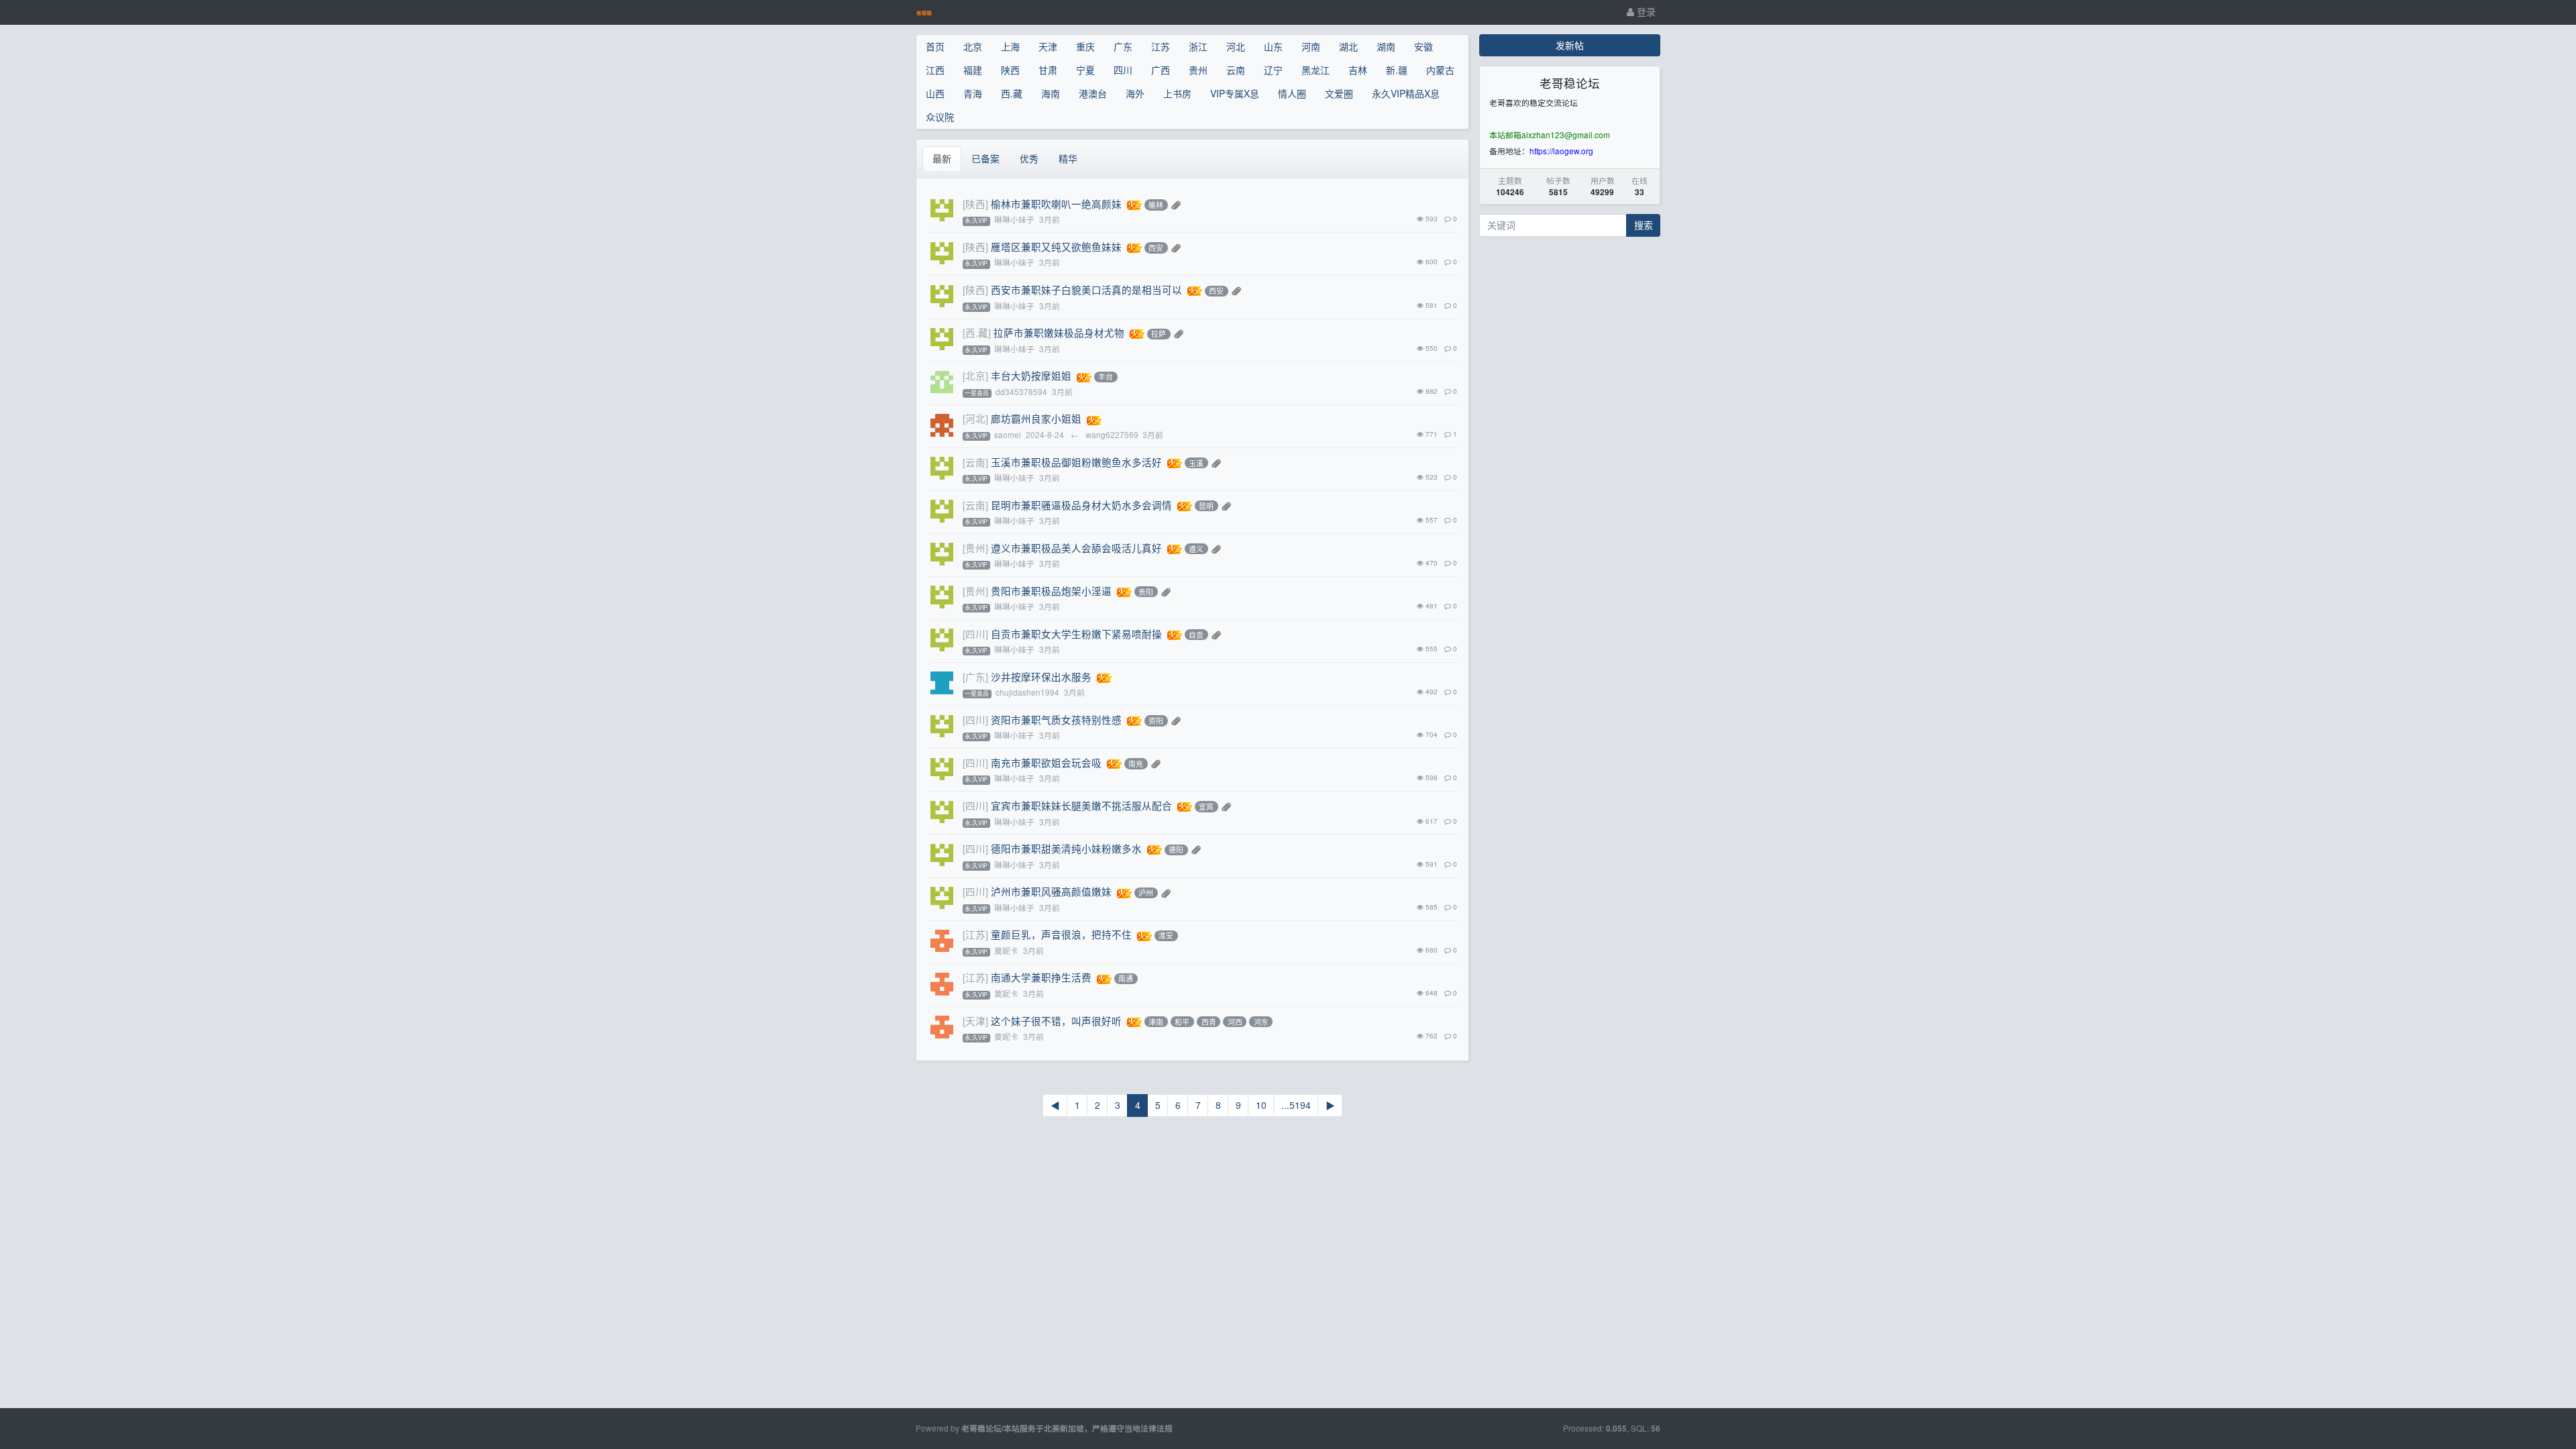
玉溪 (1196, 463)
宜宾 (1206, 806)
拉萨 (1159, 334)
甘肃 (1048, 70)
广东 (1123, 46)
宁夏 (1085, 70)
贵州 (1198, 70)
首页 (935, 46)
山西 (935, 93)
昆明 (1206, 506)
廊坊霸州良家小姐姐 (1036, 418)
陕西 (1010, 70)
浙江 (1198, 46)
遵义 (1196, 549)
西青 (1209, 1022)
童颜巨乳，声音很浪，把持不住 (1061, 934)
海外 (1135, 93)
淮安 (1166, 936)
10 (1261, 1105)
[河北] (975, 418)
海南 (1051, 93)
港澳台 (1093, 93)
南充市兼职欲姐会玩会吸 (1046, 762)
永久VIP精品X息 (1406, 93)
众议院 (940, 117)
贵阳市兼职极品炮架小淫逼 (1051, 591)
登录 (1645, 11)
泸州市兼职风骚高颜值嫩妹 (1051, 891)
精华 (1068, 158)
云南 (1236, 70)
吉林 (1358, 70)
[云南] (975, 462)
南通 (1126, 979)
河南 (1311, 46)
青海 (973, 93)
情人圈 (1292, 93)
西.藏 (1012, 93)
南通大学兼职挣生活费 (1041, 977)
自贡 (1196, 635)
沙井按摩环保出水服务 (1041, 677)
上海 (1010, 46)
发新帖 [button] (1570, 45)
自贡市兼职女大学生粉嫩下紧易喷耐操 (1076, 634)
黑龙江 (1316, 70)
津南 (1156, 1022)
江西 (935, 70)
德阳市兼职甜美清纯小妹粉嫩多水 (1066, 848)
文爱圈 (1339, 93)
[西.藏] (977, 332)
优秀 (1029, 158)
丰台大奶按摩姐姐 (1031, 375)
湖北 (1348, 46)
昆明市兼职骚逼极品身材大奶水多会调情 (1081, 505)
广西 (1161, 70)
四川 (1123, 70)
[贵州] (975, 548)
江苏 (1161, 46)
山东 (1273, 46)
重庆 (1085, 46)
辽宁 (1273, 70)
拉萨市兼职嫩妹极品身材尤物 (1059, 332)
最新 (942, 158)
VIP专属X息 (1235, 93)
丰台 (1106, 377)
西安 (1156, 248)
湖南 (1386, 46)
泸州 (1146, 893)
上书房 (1177, 93)
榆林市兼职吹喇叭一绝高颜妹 (1056, 204)
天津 (1048, 46)
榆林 (1156, 205)
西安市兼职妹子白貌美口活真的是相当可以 (1086, 289)
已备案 (985, 158)
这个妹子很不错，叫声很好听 (1056, 1021)
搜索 (1644, 225)
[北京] (975, 375)
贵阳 (1146, 592)
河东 (1261, 1022)
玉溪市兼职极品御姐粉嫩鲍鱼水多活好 (1076, 462)
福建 (973, 70)
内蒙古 (1440, 70)
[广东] (975, 677)
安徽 (1424, 46)
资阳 (1156, 720)
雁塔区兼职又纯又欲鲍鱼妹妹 (1056, 247)
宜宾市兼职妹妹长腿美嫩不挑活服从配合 (1081, 805)
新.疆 (1397, 70)
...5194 (1296, 1105)
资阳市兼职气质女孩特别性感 (1056, 719)
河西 (1235, 1022)
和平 (1182, 1022)
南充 (1136, 763)
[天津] (975, 1021)
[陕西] (975, 204)
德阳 (1176, 850)
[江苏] (975, 934)
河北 (1236, 46)
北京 (973, 46)
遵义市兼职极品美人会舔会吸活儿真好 (1076, 548)
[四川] (975, 634)
